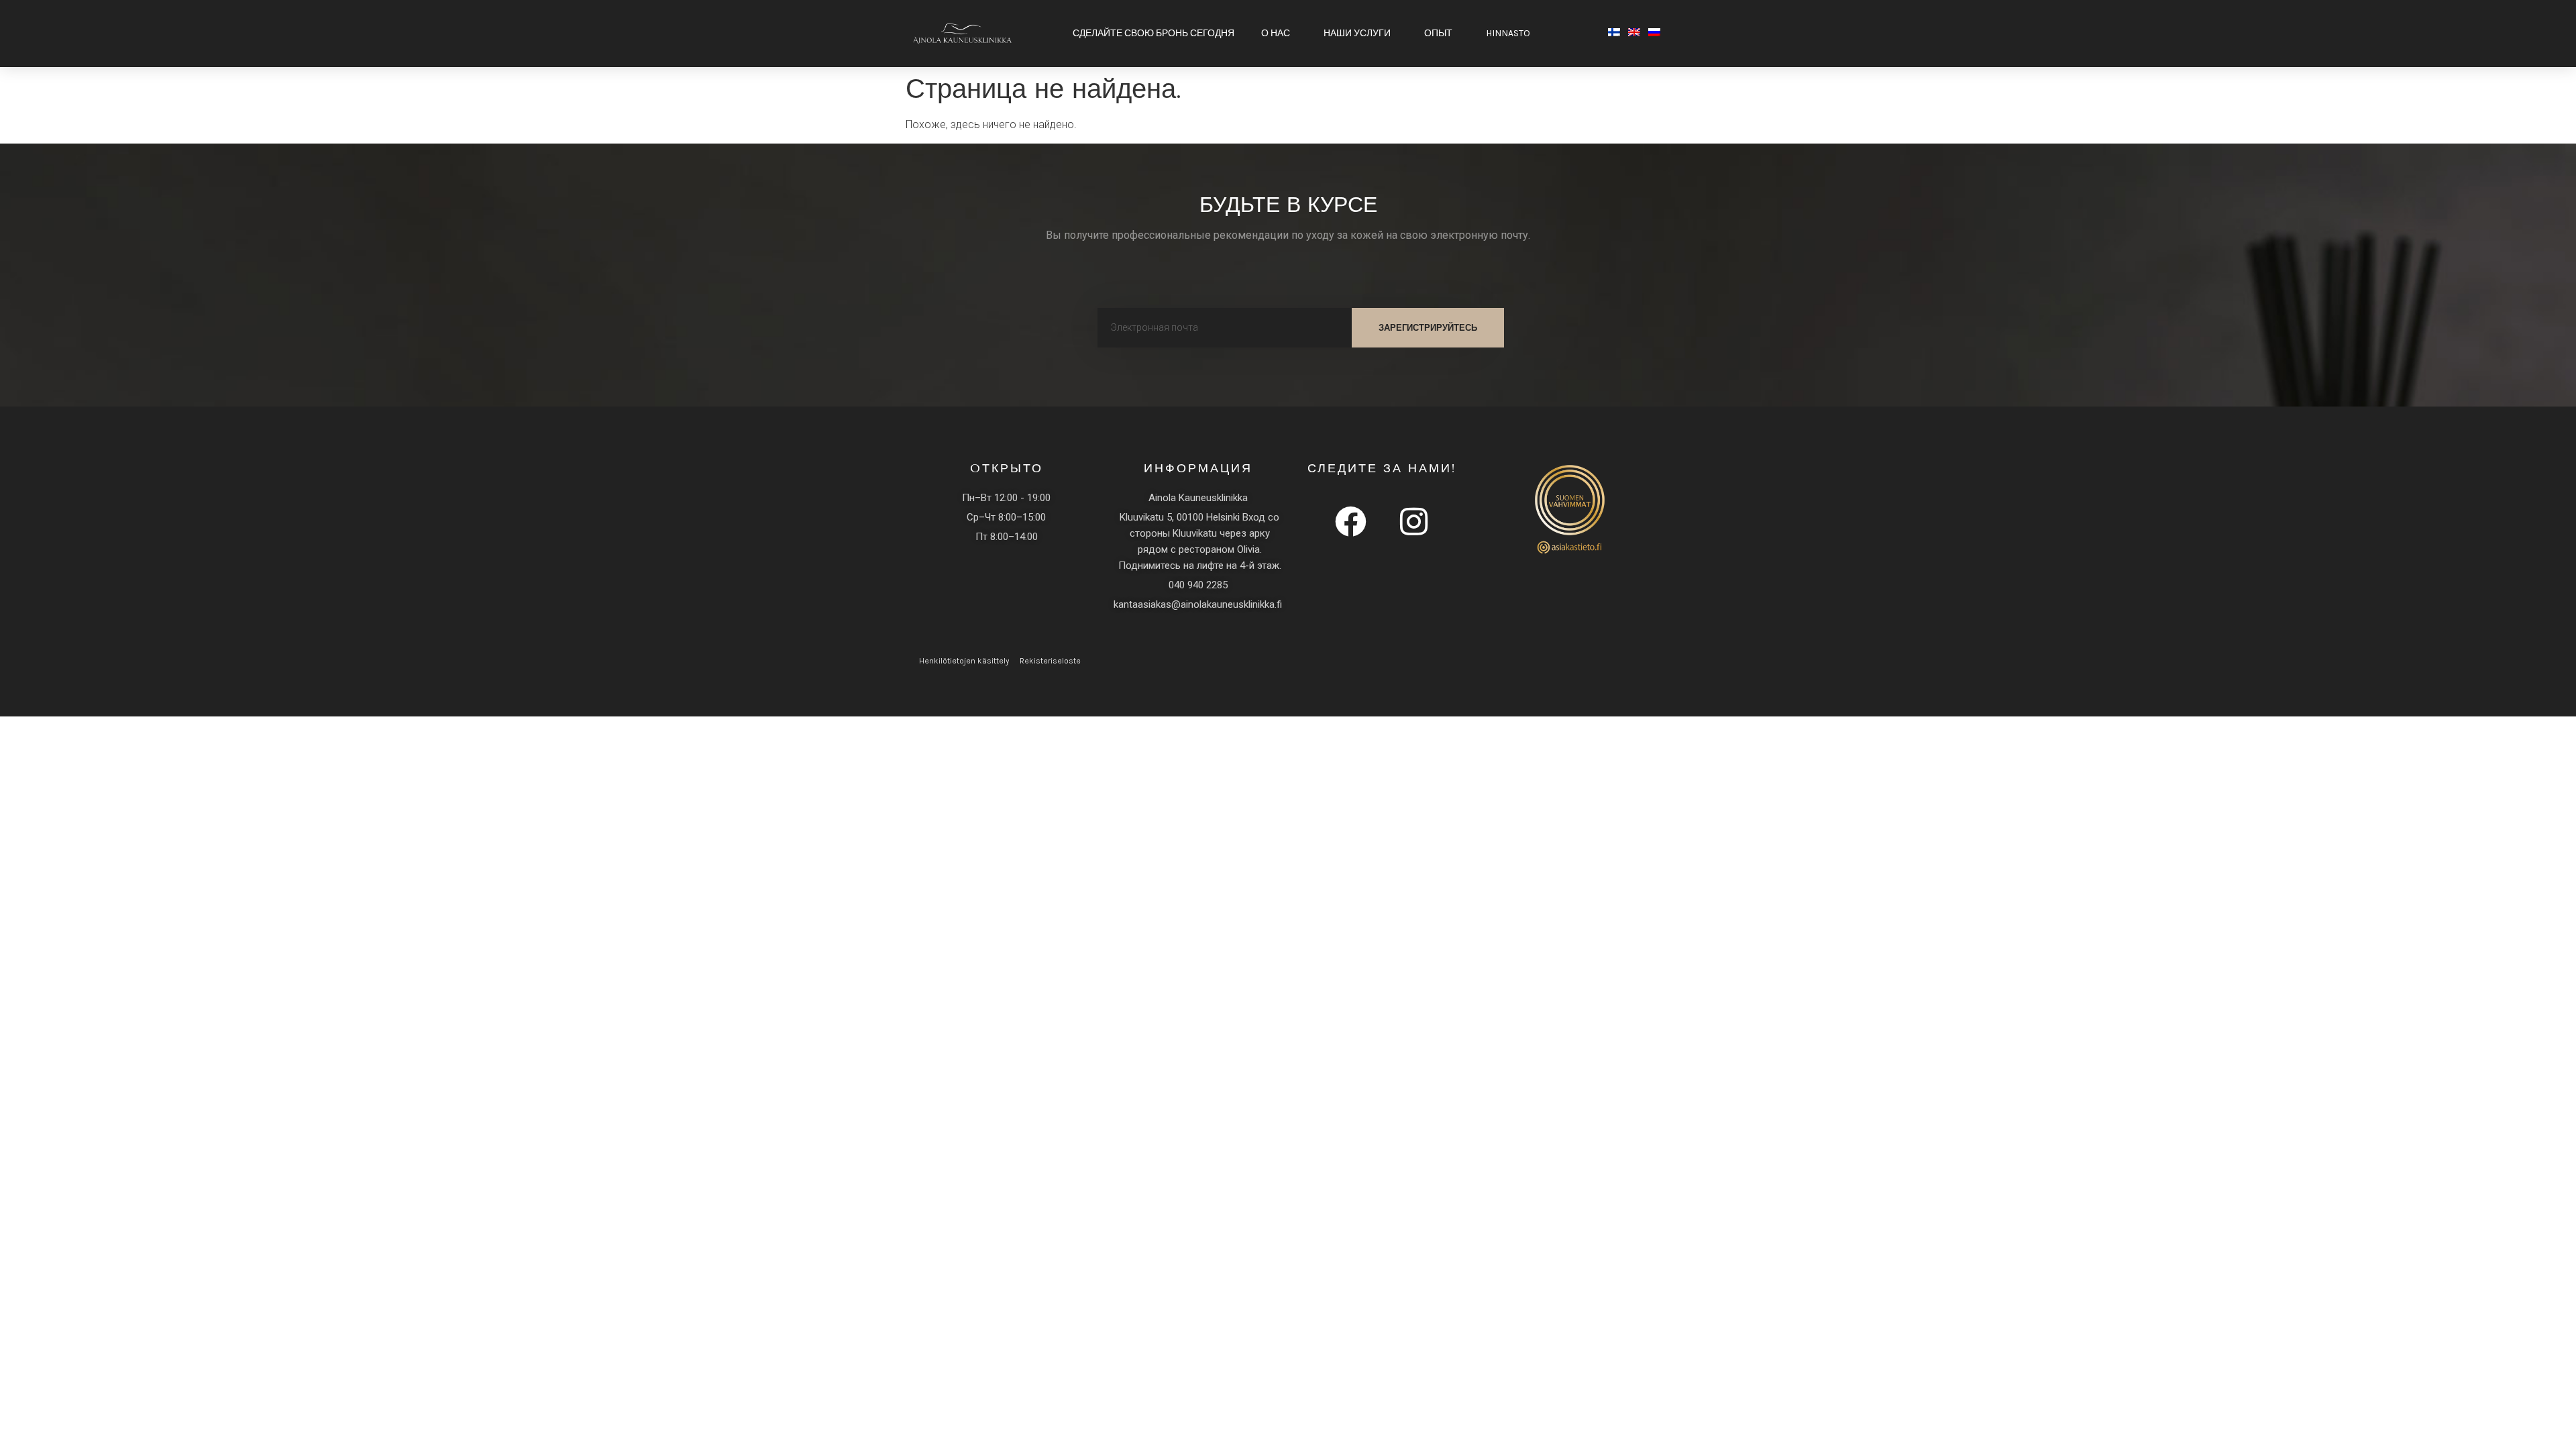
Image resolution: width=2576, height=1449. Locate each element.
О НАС (1276, 33)
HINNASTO (1508, 33)
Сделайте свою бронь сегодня (1153, 33)
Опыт (1438, 33)
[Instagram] (1413, 521)
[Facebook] (1350, 521)
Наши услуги (1357, 33)
